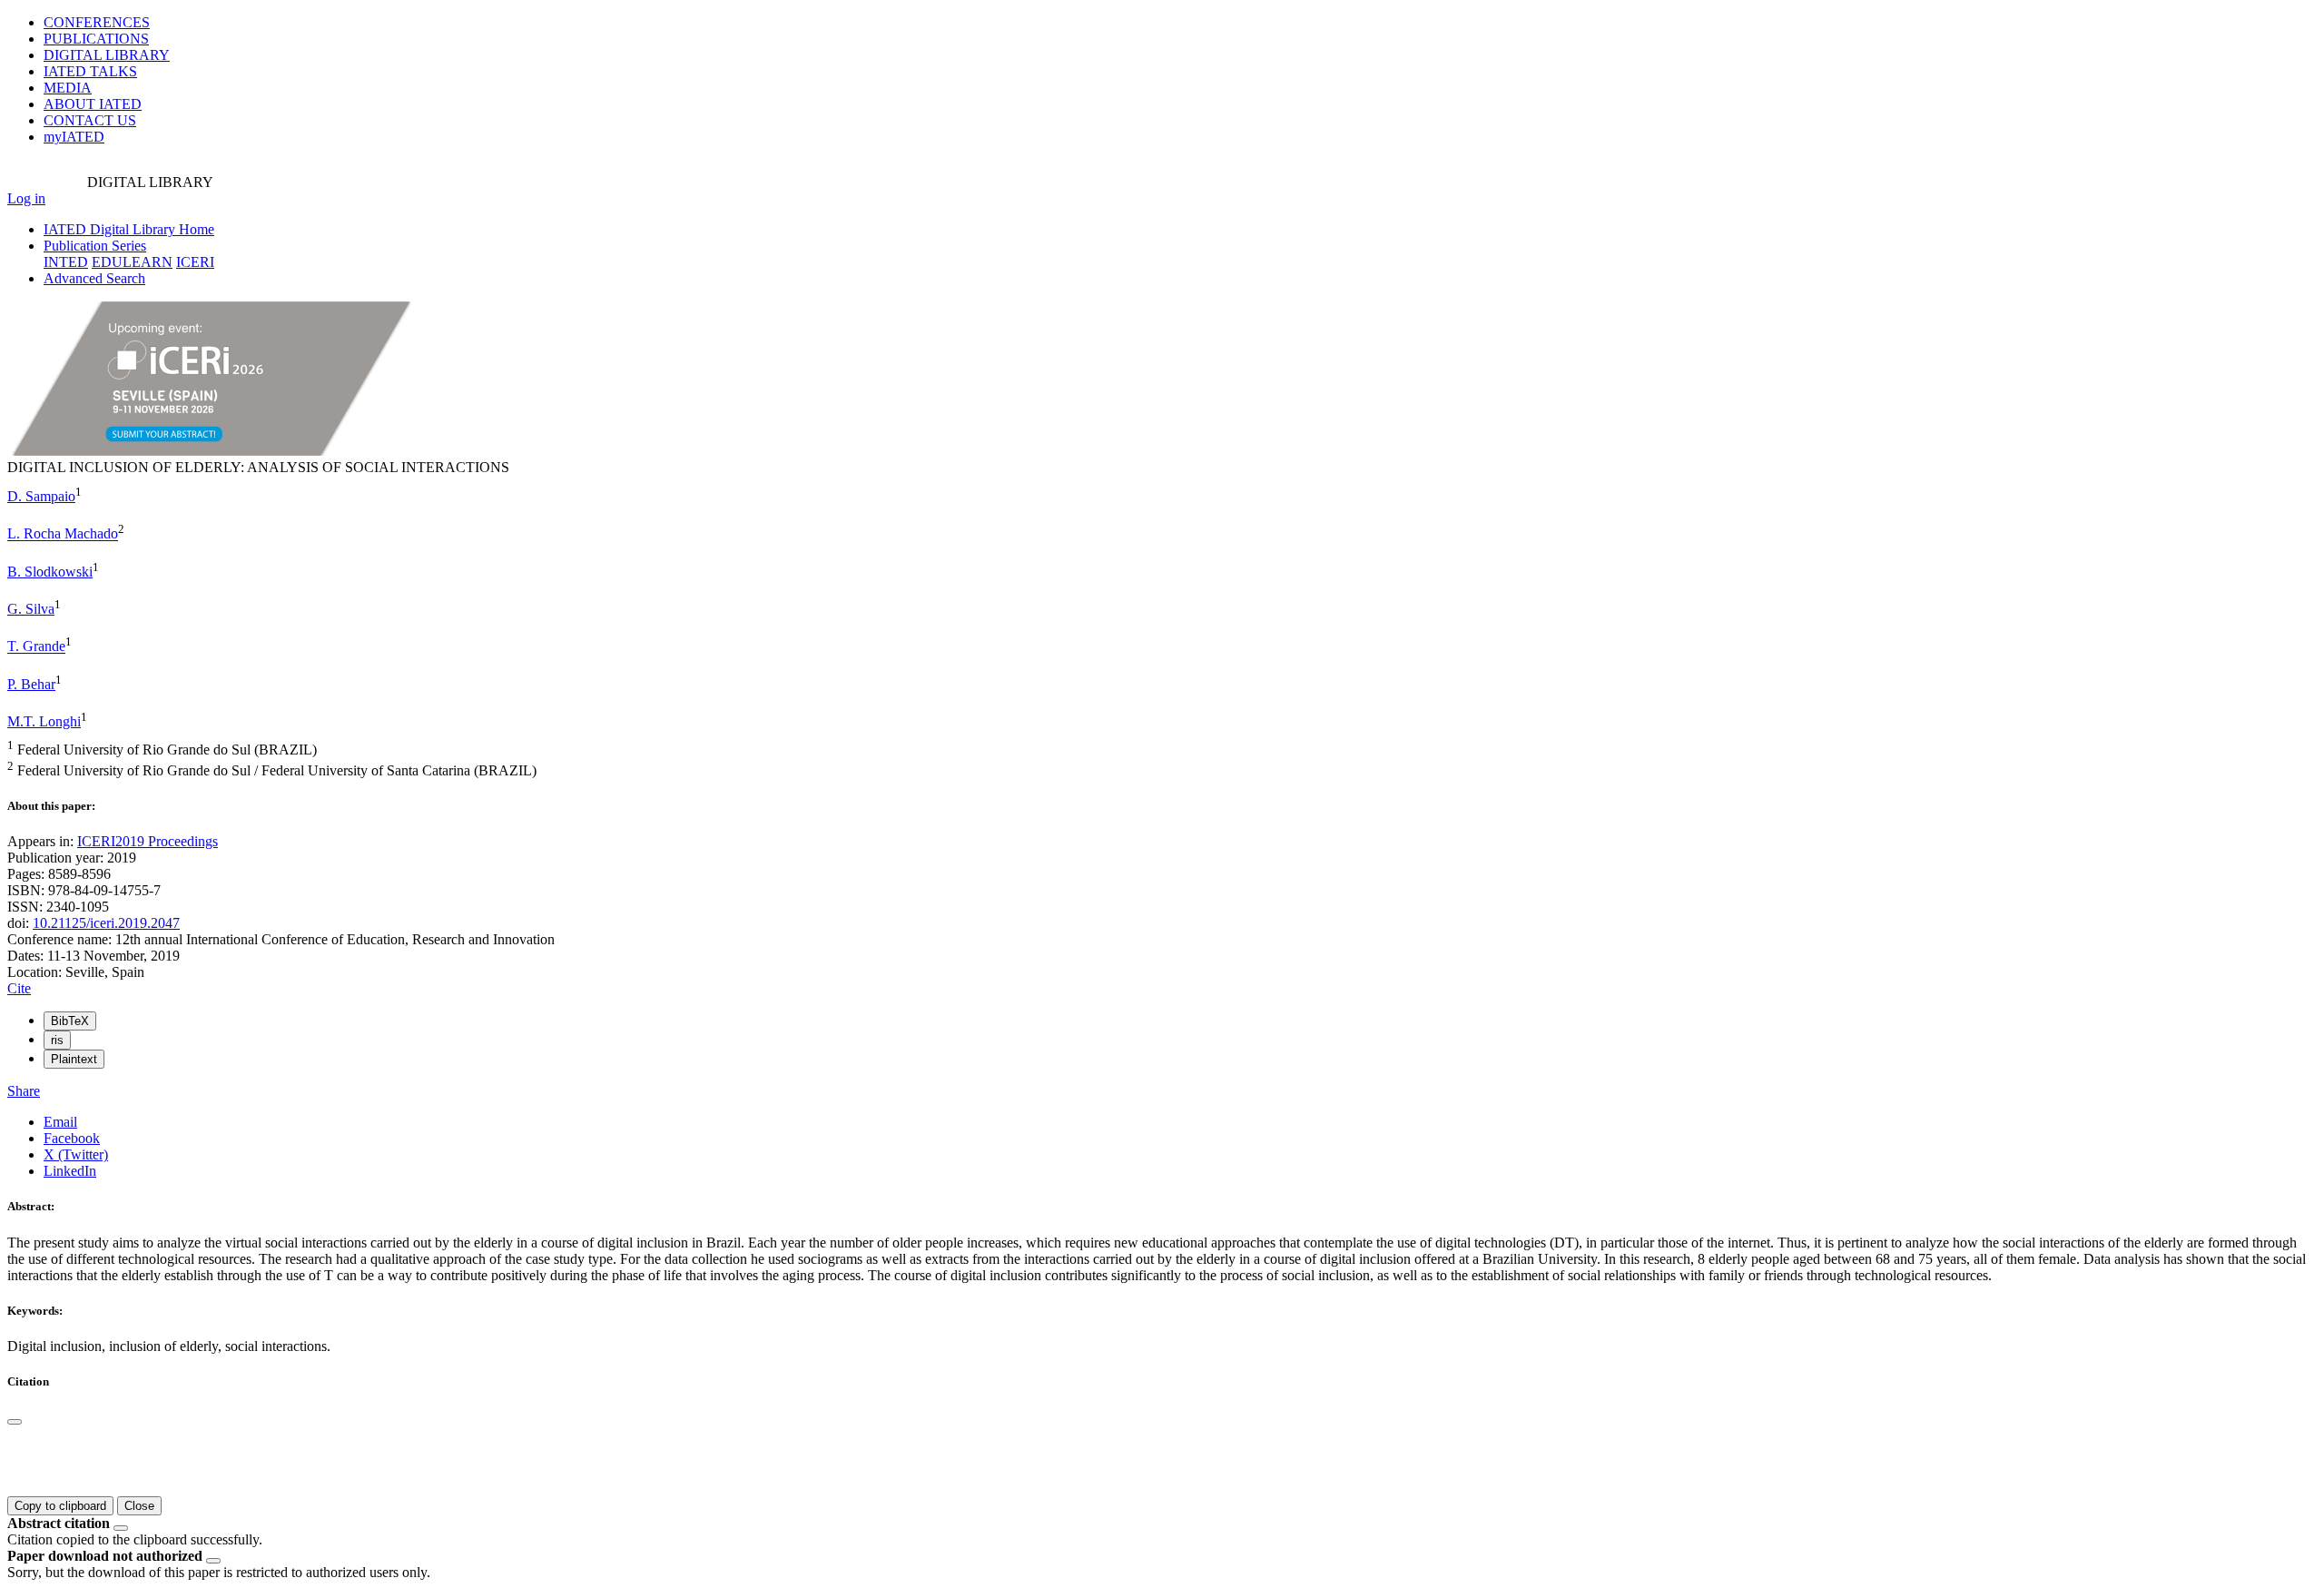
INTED (66, 262)
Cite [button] (19, 988)
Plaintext (74, 1059)
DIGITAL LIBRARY (107, 55)
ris (57, 1040)
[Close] (15, 1422)
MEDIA (68, 88)
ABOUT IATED (93, 104)
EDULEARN (132, 262)
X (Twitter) (76, 1154)
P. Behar (31, 684)
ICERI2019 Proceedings (148, 841)
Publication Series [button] (95, 246)
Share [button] (24, 1091)
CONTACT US (90, 120)
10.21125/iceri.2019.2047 (106, 923)
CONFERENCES (97, 22)
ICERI (195, 262)
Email (60, 1122)
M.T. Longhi (44, 721)
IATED (90, 71)
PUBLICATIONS (96, 39)
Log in (26, 198)
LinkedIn (70, 1171)
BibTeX (70, 1021)
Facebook (72, 1138)
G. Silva (31, 609)
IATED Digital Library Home (129, 229)
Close (139, 1506)
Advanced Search (94, 278)
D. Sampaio (41, 496)
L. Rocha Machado (63, 534)
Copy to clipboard (60, 1506)
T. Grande (36, 647)
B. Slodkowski (50, 572)
